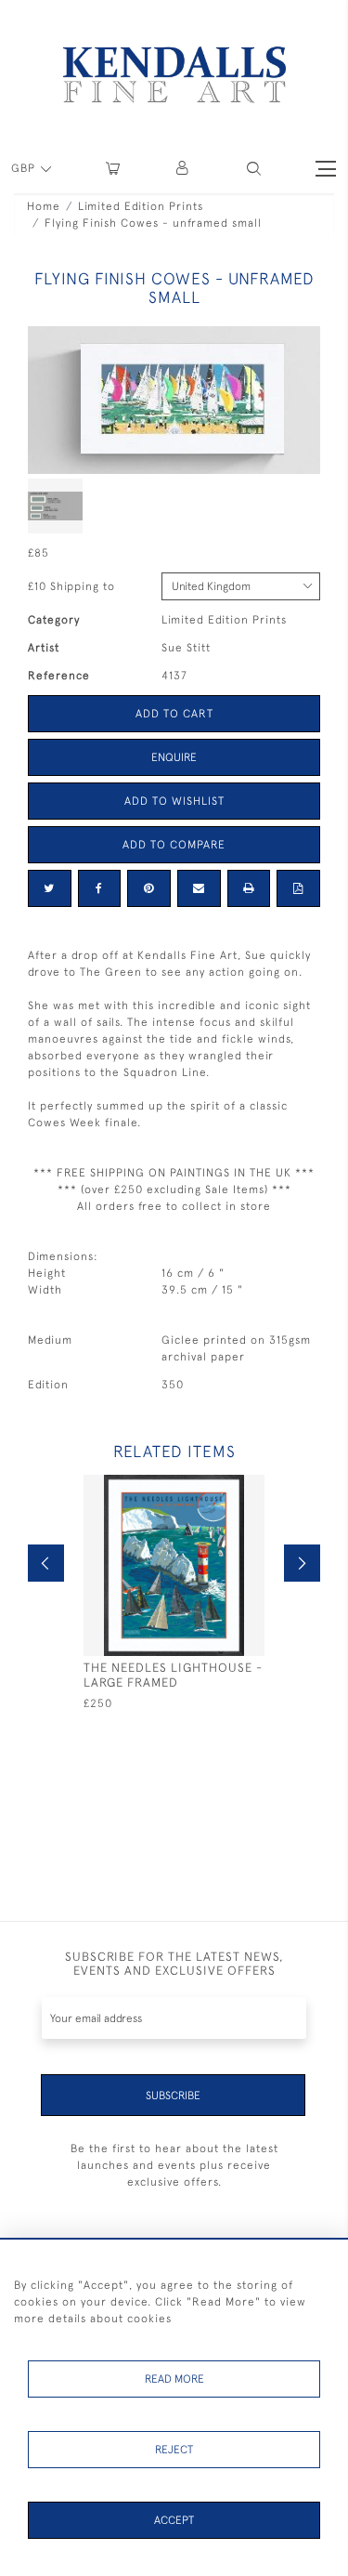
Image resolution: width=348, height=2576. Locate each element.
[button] (254, 169)
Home (44, 206)
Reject (174, 2450)
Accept (174, 2520)
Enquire (174, 757)
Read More (174, 2379)
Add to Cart (174, 714)
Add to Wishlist (174, 801)
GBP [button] (25, 168)
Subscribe (173, 2096)
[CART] (113, 169)
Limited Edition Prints (141, 206)
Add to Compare (174, 845)
